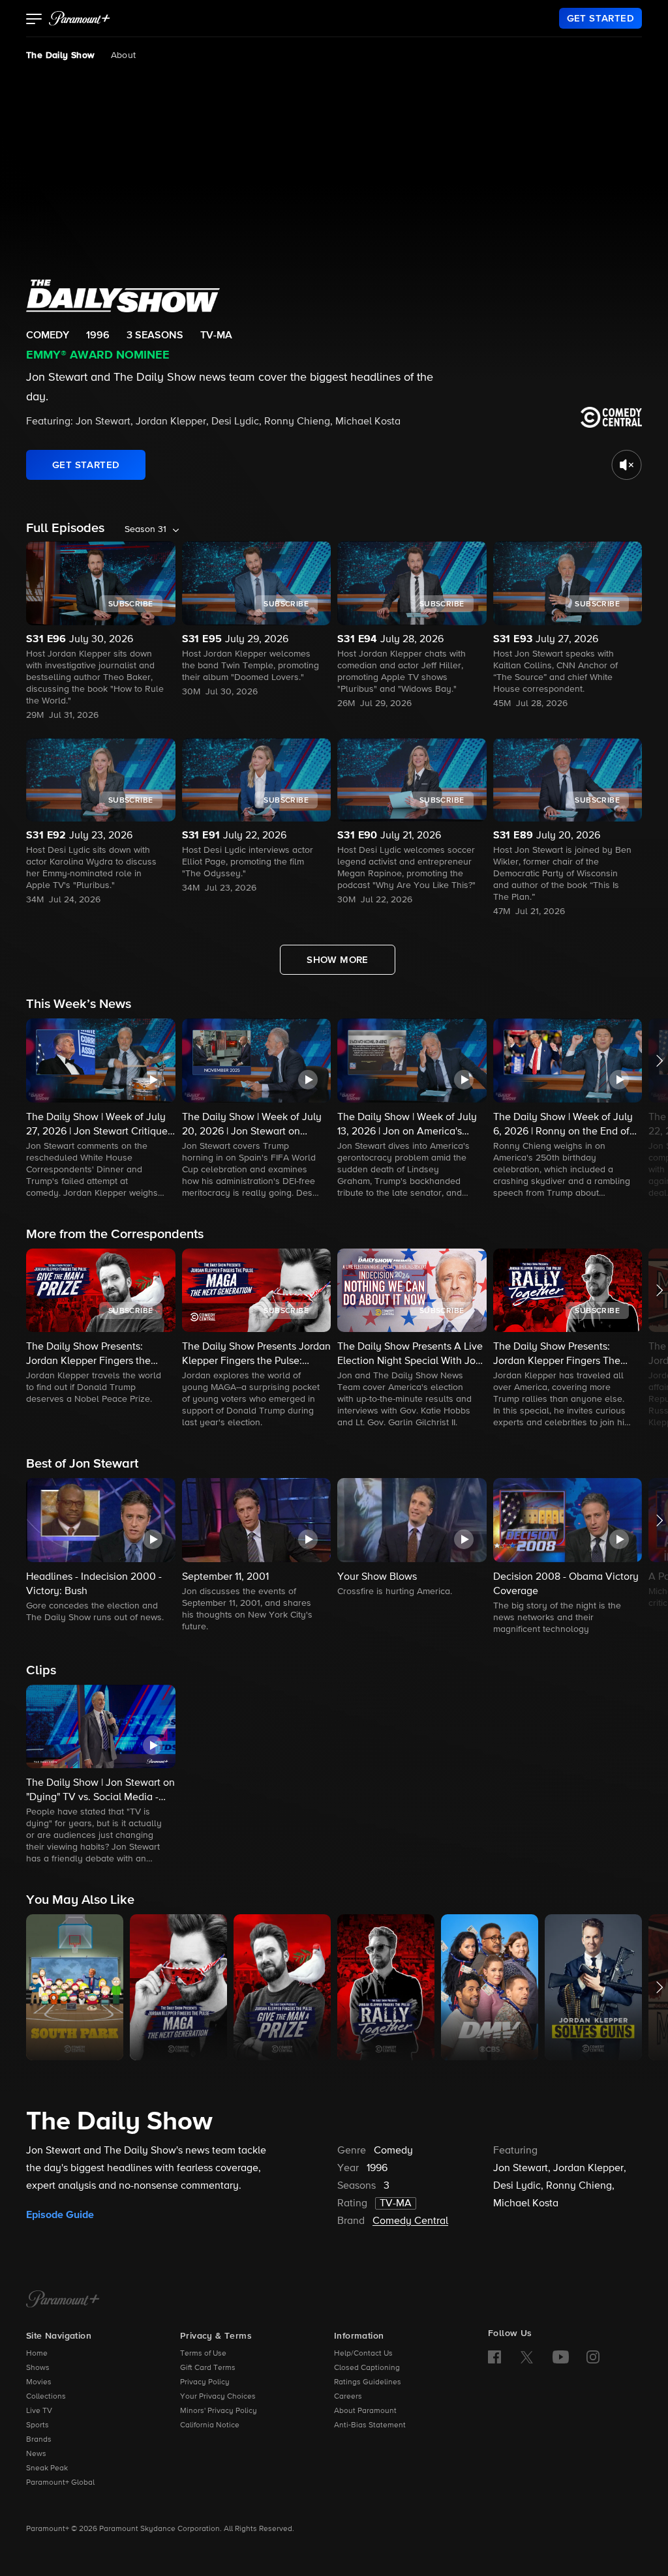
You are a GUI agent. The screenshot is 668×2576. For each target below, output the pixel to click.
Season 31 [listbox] (145, 529)
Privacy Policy (205, 2382)
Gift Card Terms (208, 2368)
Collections (46, 2397)
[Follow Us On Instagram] (593, 2357)
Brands (39, 2440)
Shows (38, 2368)
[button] (34, 20)
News (36, 2454)
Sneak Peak (47, 2468)
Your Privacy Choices (218, 2397)
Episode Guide (60, 2215)
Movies (39, 2382)
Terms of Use (203, 2354)
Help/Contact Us (363, 2354)
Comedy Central (410, 2221)
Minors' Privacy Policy (219, 2411)
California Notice (210, 2425)
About (124, 55)
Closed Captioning (367, 2368)
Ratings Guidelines (368, 2382)
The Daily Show (61, 55)
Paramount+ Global (60, 2483)
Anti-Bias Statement (370, 2425)
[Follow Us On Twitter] (527, 2356)
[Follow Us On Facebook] (494, 2357)
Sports (38, 2425)
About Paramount (365, 2411)
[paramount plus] (80, 18)
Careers (348, 2397)
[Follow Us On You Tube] (561, 2357)
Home (37, 2354)
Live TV (39, 2411)
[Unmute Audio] (627, 465)
